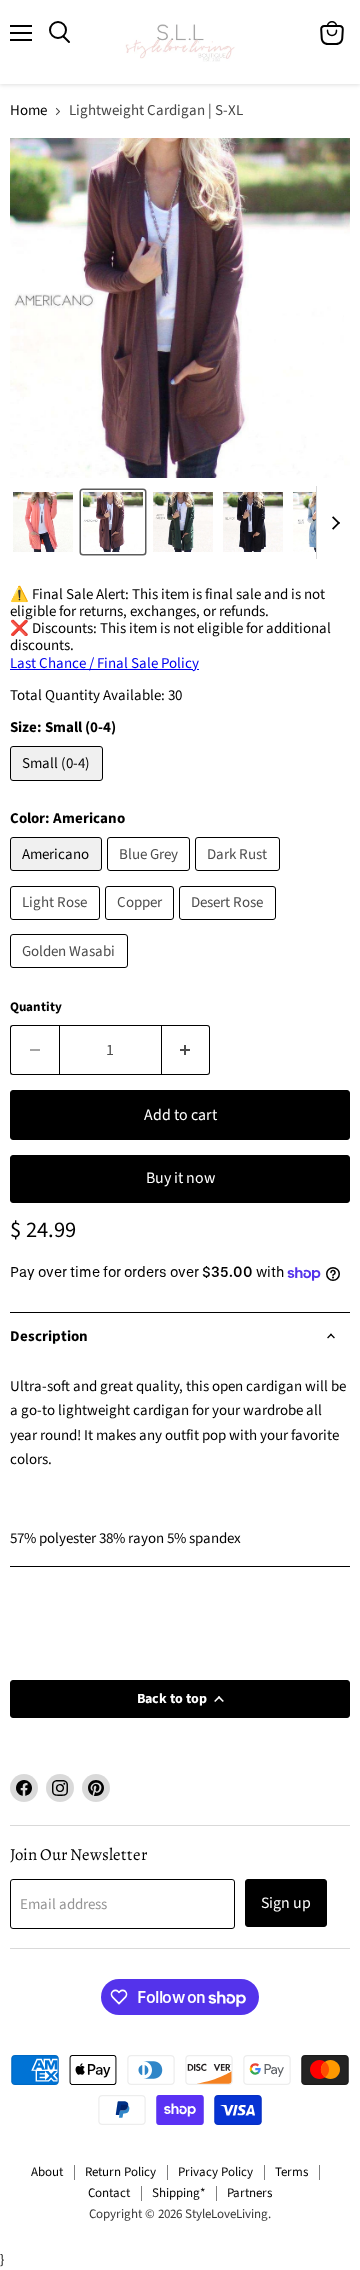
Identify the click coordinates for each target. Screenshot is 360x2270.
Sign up (286, 1903)
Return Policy (120, 2172)
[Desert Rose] (230, 925)
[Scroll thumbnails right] (332, 523)
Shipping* (178, 2193)
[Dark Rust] (240, 876)
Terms (291, 2172)
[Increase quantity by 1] (186, 1050)
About (47, 2172)
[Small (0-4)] (59, 786)
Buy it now (180, 1178)
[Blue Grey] (151, 876)
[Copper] (142, 925)
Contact (109, 2193)
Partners (249, 2193)
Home (28, 110)
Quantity (36, 1007)
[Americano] (58, 876)
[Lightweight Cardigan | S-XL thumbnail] (43, 522)
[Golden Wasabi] (71, 973)
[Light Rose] (57, 925)
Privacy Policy (215, 2172)
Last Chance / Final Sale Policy (104, 663)
